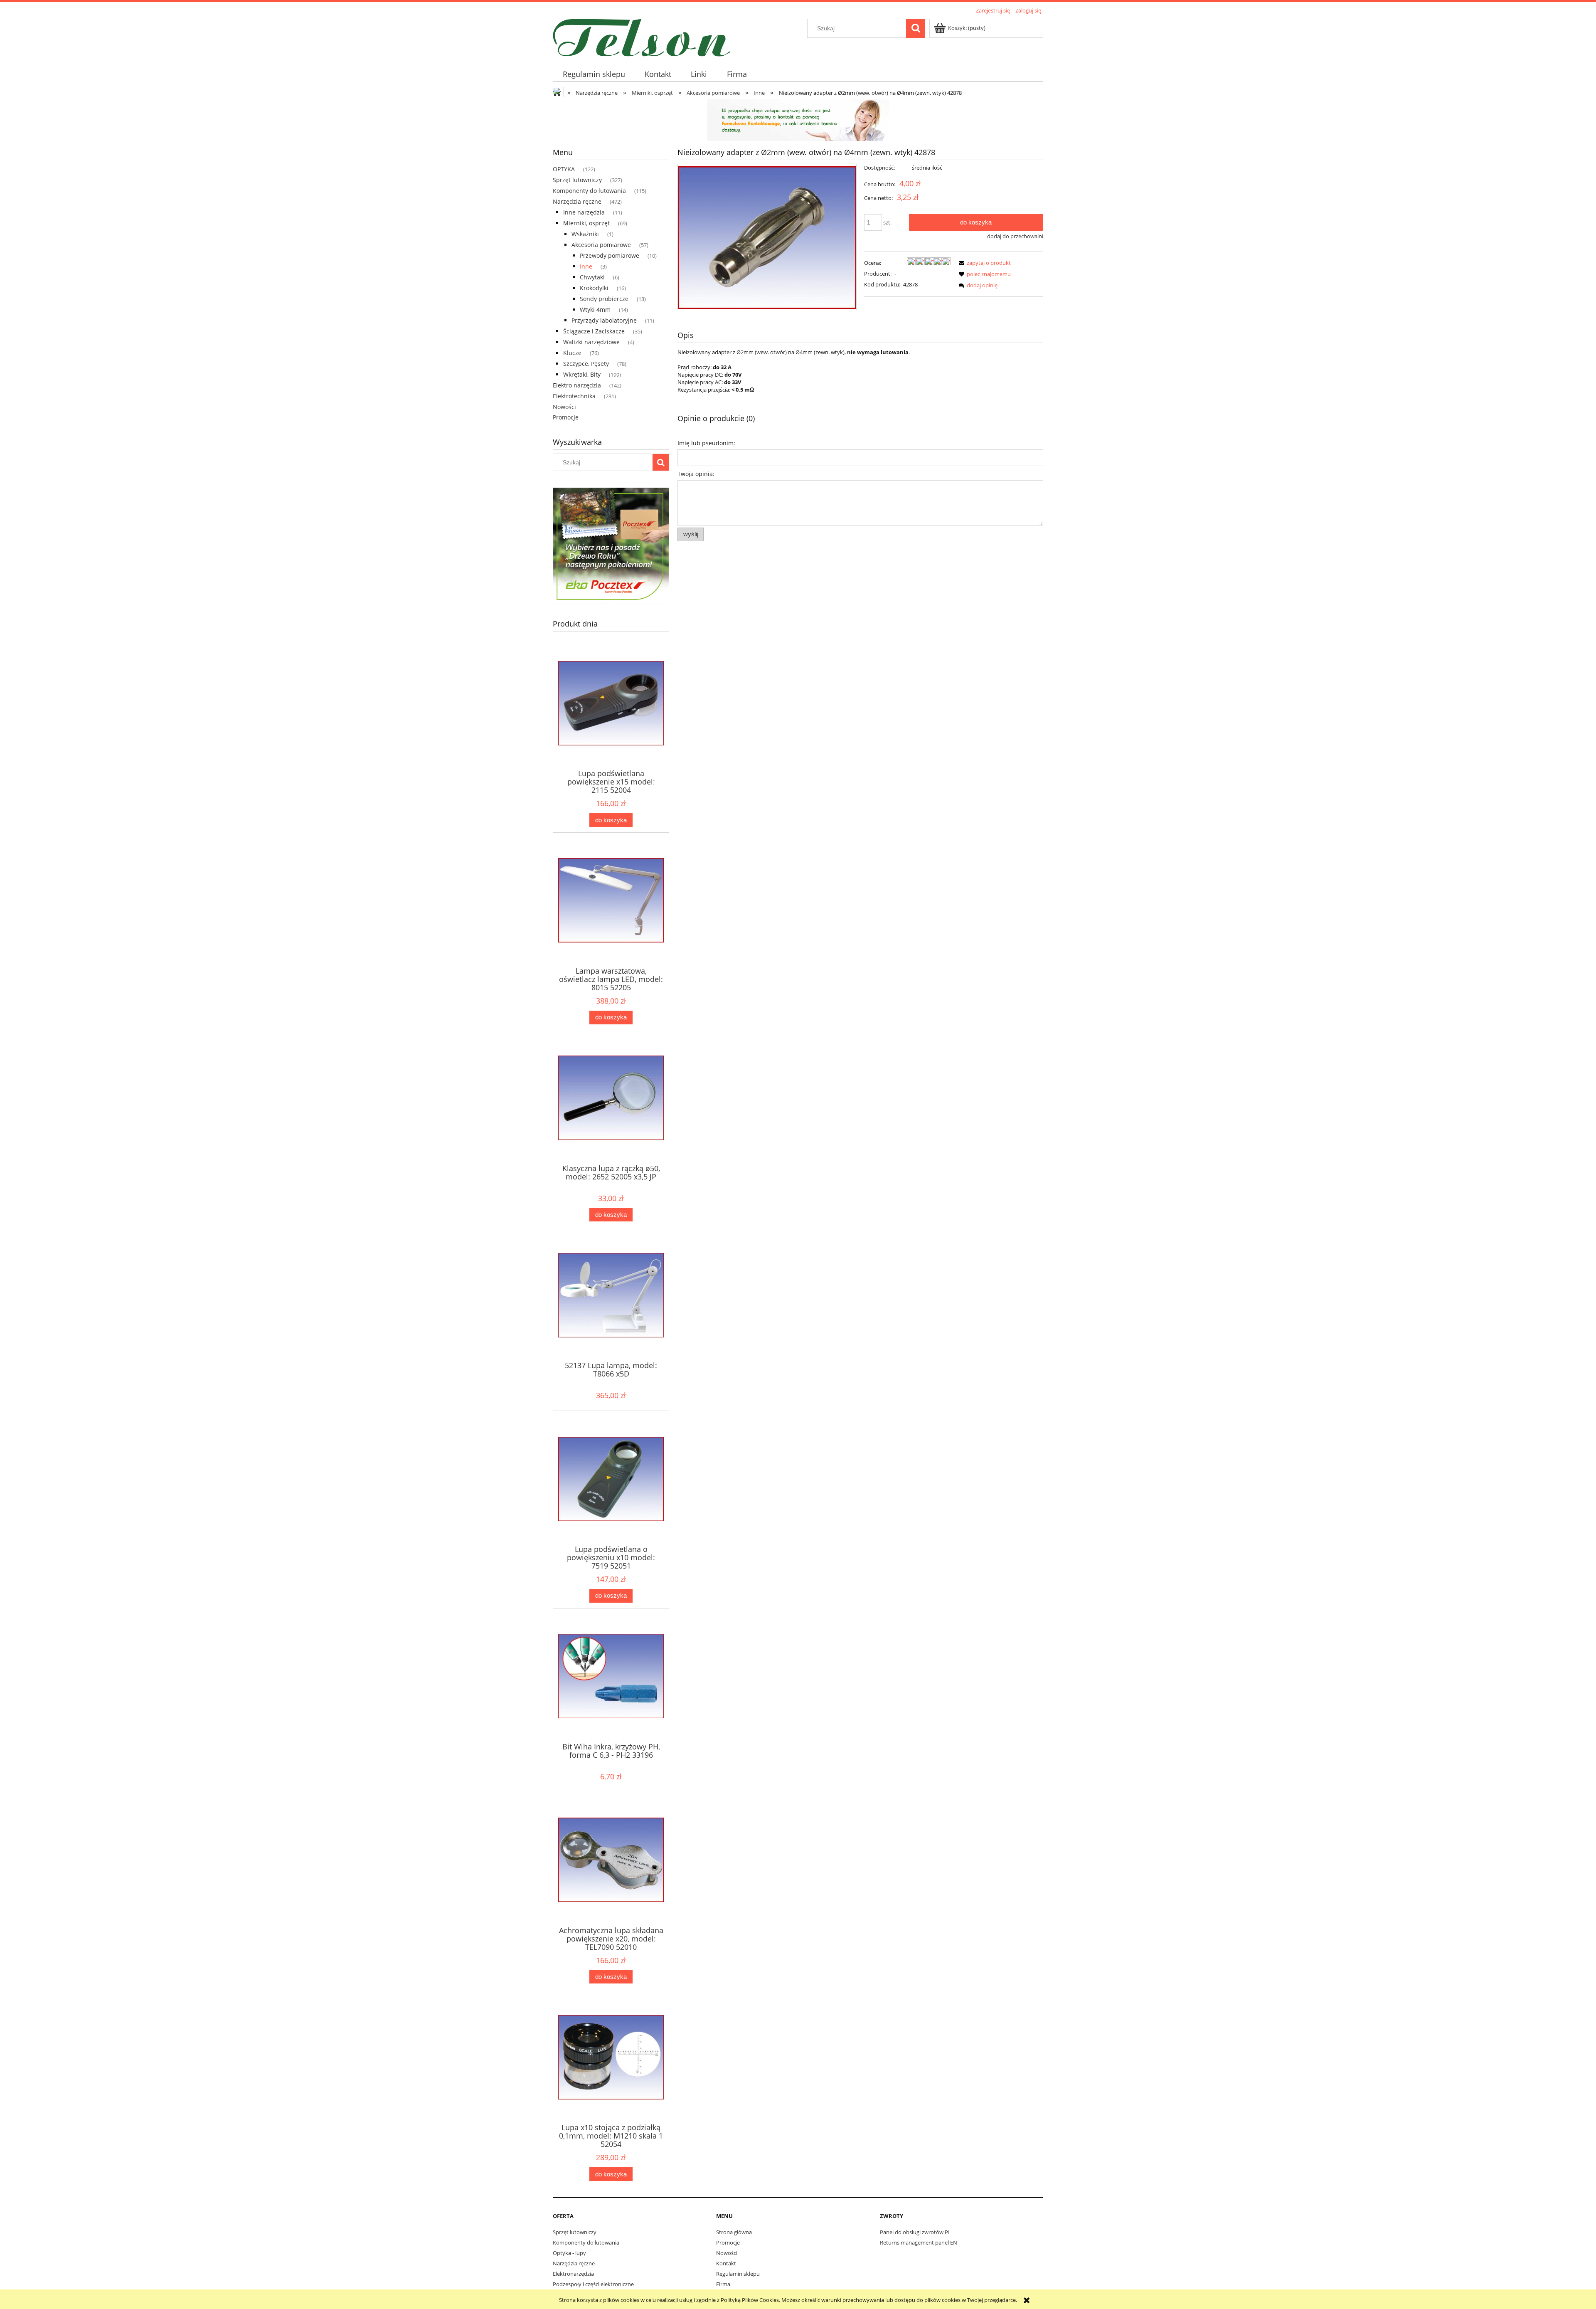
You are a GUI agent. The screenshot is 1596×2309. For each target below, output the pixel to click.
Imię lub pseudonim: (706, 443)
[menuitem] (594, 74)
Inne (586, 266)
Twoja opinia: (696, 474)
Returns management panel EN (919, 2242)
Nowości (564, 407)
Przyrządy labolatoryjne (604, 320)
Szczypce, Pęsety (586, 364)
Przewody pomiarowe (610, 255)
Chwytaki (592, 277)
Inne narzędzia (584, 212)
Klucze (572, 353)
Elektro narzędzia (577, 385)
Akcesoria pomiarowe (601, 245)
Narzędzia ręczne (577, 201)
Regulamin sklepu (738, 2274)
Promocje (566, 417)
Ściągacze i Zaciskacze (594, 331)
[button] (983, 263)
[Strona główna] (642, 36)
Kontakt (726, 2263)
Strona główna (734, 2232)
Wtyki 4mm (595, 310)
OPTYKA (564, 169)
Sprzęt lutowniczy (577, 180)
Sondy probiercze (604, 299)
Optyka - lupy (569, 2253)
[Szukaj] (916, 28)
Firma (723, 2284)
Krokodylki (594, 288)
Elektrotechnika (574, 396)
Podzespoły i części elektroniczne (593, 2284)
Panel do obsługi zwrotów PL (915, 2232)
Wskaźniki (585, 234)
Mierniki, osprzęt (586, 223)
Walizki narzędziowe (591, 342)
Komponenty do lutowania (589, 191)
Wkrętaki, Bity (582, 374)
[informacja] (798, 119)
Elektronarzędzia (573, 2274)
